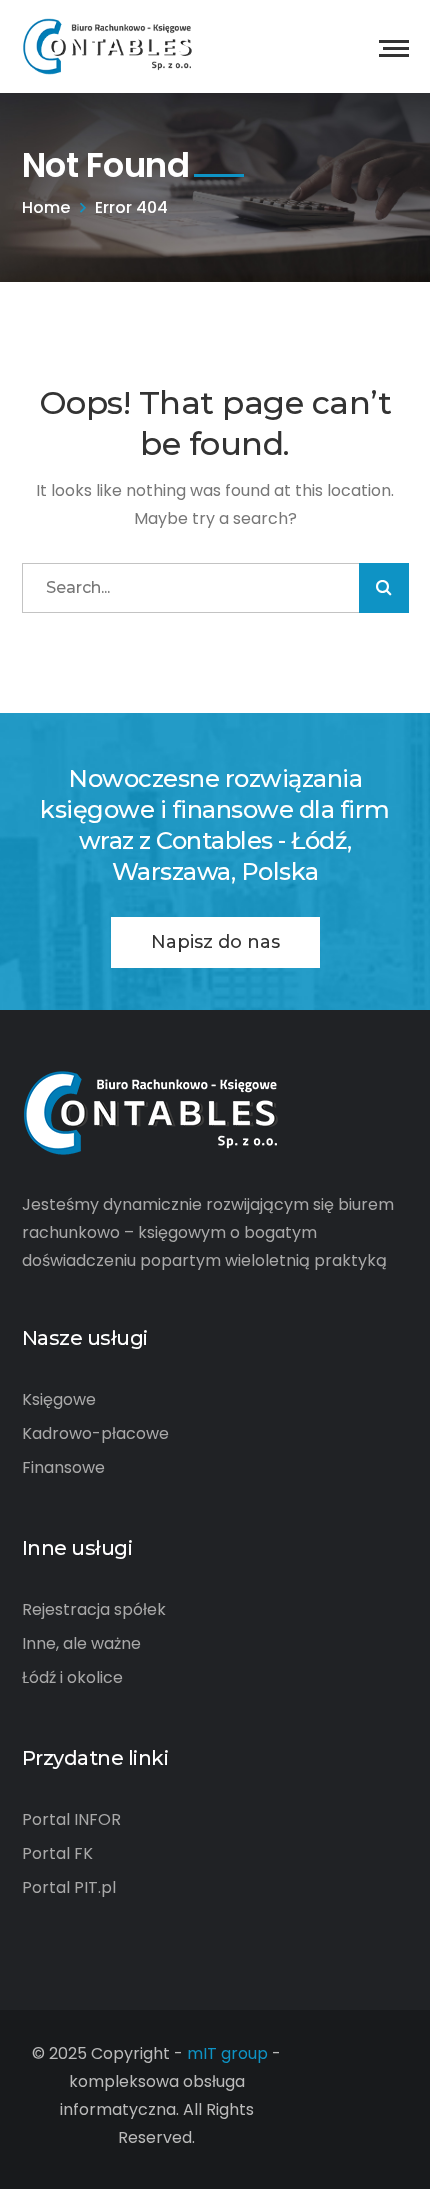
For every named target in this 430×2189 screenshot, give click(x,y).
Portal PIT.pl (69, 1887)
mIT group (227, 2053)
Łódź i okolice (72, 1677)
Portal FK (57, 1853)
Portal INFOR (71, 1819)
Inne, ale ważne (81, 1643)
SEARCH (384, 588)
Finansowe (63, 1467)
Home (46, 207)
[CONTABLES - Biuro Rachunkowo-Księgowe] (108, 45)
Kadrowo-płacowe (95, 1433)
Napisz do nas (215, 942)
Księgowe (59, 1399)
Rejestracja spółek (94, 1609)
